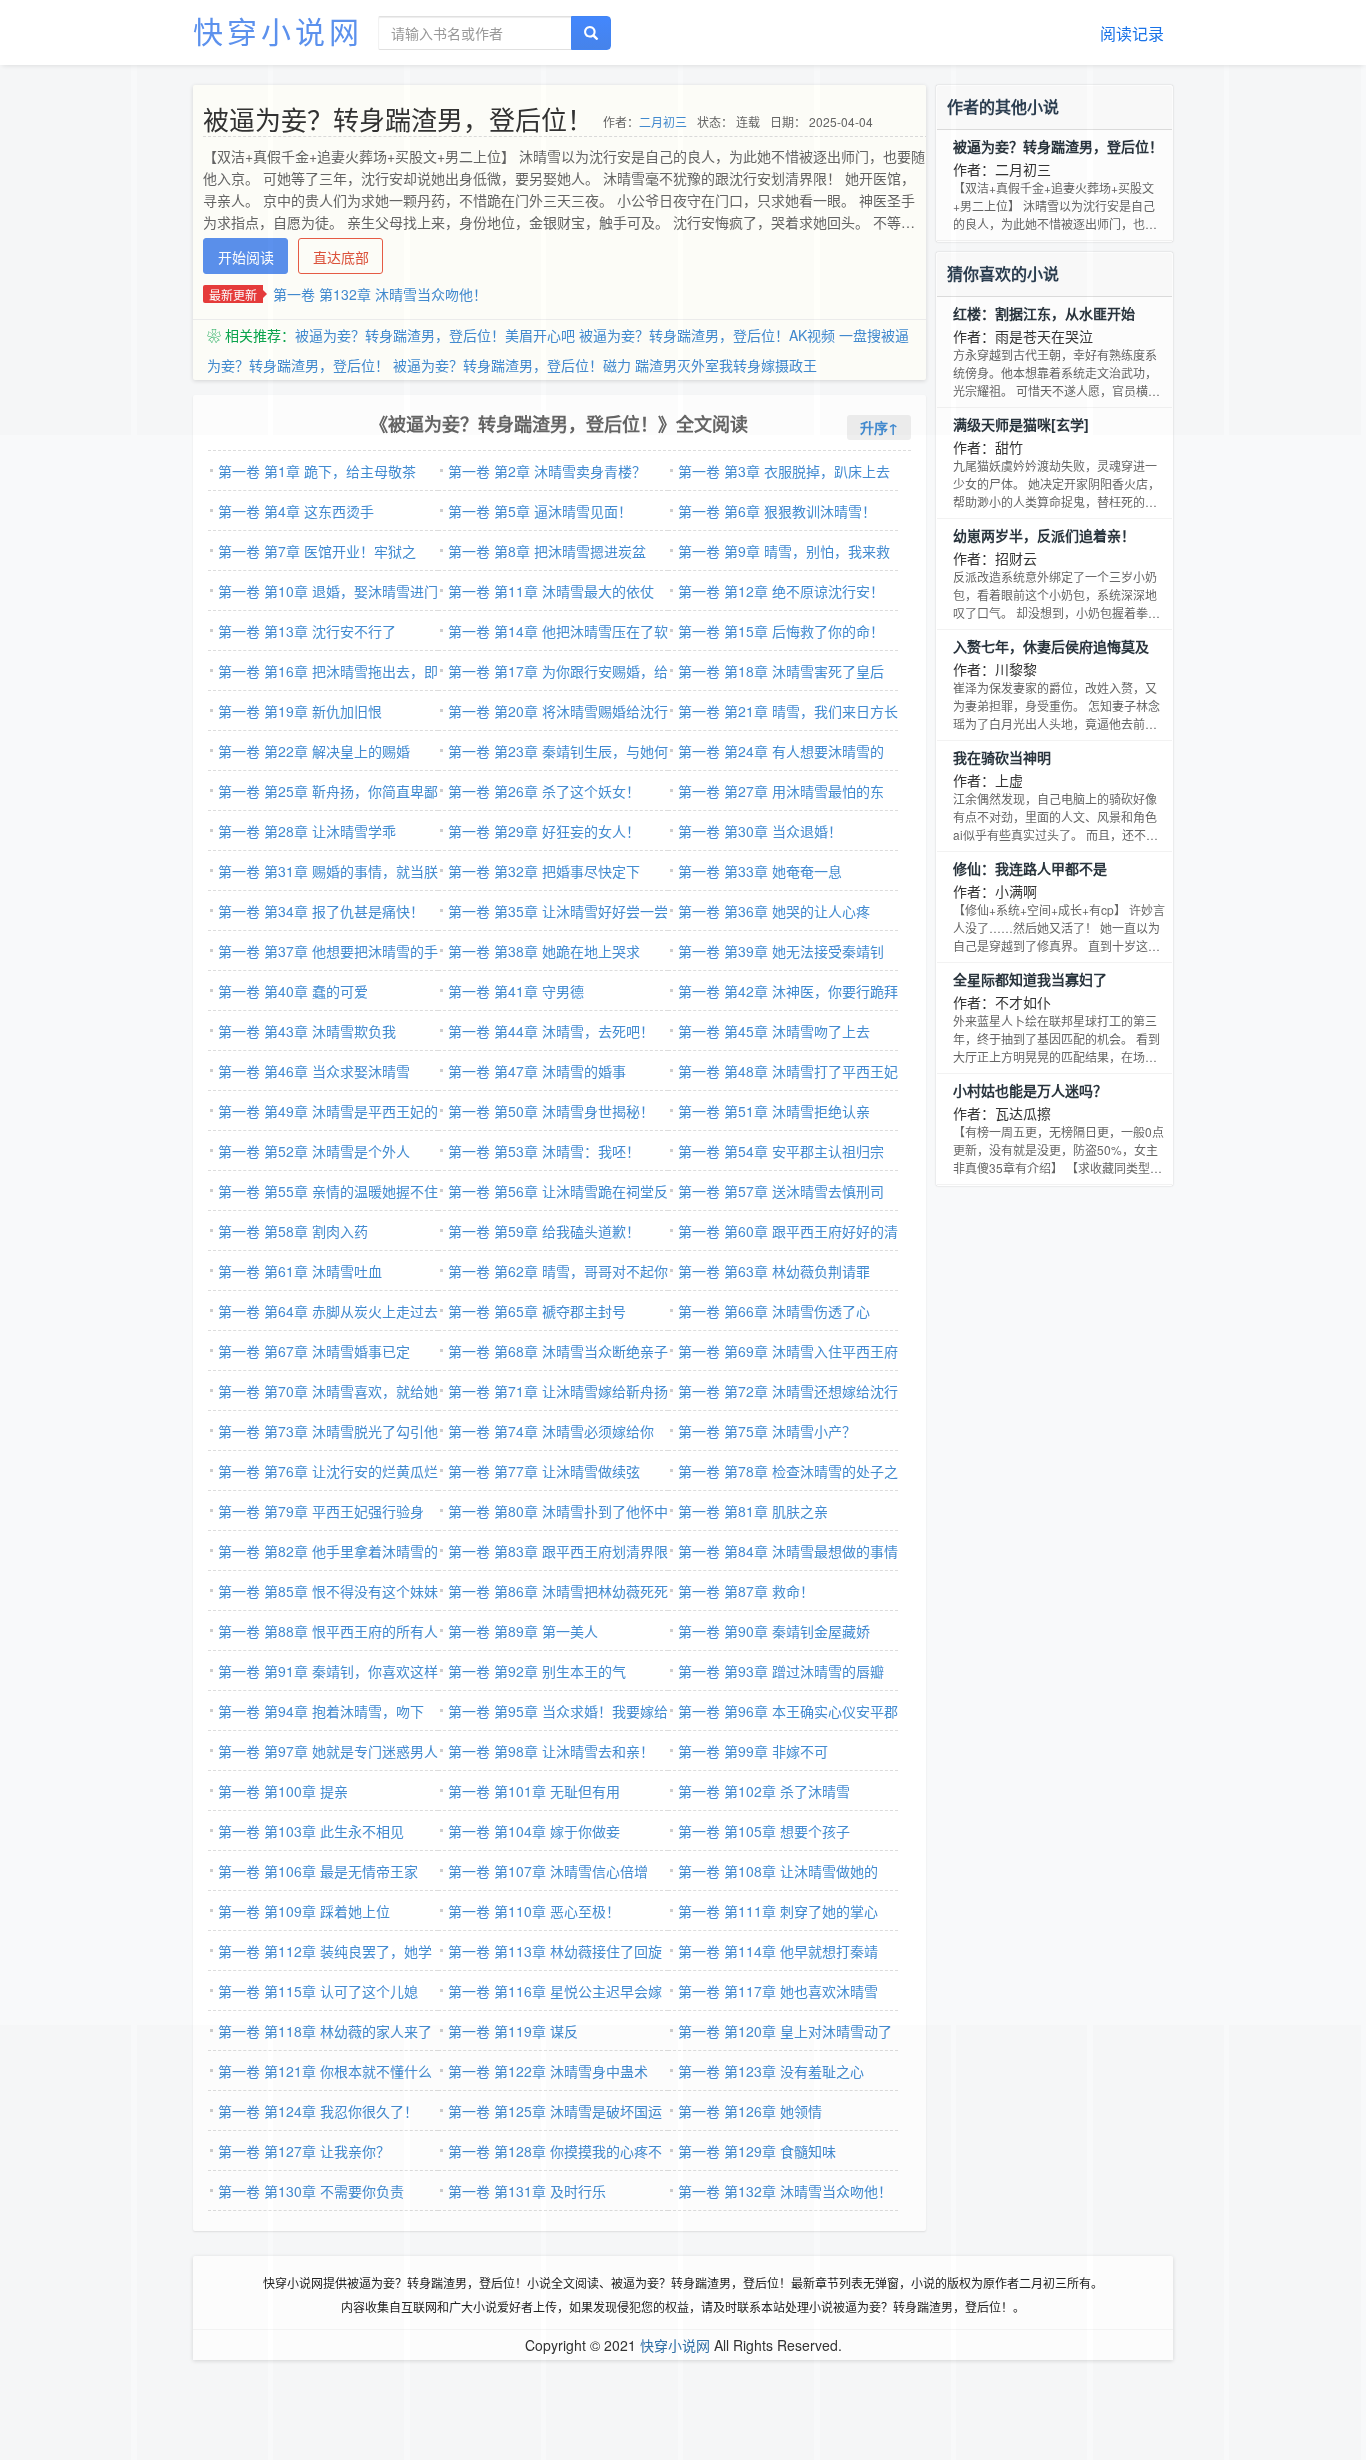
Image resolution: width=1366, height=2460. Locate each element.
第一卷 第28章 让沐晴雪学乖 (307, 831)
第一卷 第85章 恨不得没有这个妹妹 (328, 1591)
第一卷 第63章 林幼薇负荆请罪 (774, 1271)
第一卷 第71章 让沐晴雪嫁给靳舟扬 (558, 1391)
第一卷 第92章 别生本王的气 (537, 1671)
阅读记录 (1132, 33)
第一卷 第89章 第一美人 (523, 1631)
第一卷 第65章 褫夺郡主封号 (537, 1311)
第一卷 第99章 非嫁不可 (753, 1751)
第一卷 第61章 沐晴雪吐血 (300, 1271)
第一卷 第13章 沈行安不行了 (307, 631)
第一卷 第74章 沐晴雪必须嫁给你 (551, 1431)
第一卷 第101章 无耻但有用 (534, 1791)
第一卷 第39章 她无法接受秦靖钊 (781, 951)
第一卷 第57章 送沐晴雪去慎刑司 (781, 1191)
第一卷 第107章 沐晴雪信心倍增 (548, 1871)
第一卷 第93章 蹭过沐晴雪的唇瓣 (781, 1671)
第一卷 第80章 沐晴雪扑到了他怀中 (558, 1511)
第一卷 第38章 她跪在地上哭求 (544, 951)
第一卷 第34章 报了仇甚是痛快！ (321, 911)
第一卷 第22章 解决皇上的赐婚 (314, 751)
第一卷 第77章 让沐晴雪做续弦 (544, 1471)
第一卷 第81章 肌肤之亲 (753, 1511)
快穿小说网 (278, 30)
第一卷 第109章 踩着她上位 (304, 1911)
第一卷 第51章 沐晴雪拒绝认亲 (774, 1111)
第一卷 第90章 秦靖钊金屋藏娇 (774, 1631)
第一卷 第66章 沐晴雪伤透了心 (774, 1311)
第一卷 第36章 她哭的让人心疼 (774, 911)
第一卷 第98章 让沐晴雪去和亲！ (551, 1751)
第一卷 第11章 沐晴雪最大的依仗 (551, 591)
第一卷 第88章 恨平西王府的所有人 (328, 1631)
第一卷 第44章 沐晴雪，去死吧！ (551, 1031)
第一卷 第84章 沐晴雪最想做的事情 (788, 1551)
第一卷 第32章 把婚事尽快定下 (544, 871)
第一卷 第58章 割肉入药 (293, 1231)
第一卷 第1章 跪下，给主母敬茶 (317, 471)
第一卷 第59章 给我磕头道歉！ (544, 1231)
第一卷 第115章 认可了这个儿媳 (318, 1991)
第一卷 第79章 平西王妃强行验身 (321, 1511)
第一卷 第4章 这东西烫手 (296, 511)
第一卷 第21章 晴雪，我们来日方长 (788, 711)
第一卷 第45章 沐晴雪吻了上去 (774, 1031)
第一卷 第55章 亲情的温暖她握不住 (328, 1191)
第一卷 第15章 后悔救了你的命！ (781, 631)
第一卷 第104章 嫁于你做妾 (534, 1831)
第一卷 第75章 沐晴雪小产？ (767, 1431)
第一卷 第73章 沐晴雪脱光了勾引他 (328, 1431)
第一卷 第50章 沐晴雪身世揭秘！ (551, 1111)
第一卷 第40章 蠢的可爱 (293, 991)
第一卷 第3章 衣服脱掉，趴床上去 (784, 471)
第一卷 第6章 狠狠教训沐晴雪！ (777, 511)
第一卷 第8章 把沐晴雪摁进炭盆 (547, 551)
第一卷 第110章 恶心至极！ (534, 1911)
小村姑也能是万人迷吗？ (1030, 1090)
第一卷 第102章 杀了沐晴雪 (764, 1791)
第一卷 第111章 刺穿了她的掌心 (778, 1911)
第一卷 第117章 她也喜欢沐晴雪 (778, 1991)
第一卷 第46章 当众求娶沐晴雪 (314, 1071)
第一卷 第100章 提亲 (283, 1791)
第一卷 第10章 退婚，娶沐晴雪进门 (328, 591)
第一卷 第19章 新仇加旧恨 (300, 711)
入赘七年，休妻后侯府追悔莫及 (1051, 646)
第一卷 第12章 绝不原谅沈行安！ (781, 591)
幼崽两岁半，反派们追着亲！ (1044, 535)
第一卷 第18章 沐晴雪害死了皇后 (781, 671)
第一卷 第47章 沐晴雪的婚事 (537, 1071)
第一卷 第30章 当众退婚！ (760, 831)
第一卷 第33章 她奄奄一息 (760, 871)
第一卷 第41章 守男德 (516, 991)
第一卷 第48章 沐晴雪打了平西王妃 (788, 1071)
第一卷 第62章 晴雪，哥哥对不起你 (558, 1271)
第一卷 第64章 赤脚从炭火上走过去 (328, 1311)
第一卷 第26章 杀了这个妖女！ (544, 791)
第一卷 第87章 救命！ (746, 1591)
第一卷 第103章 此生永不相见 (311, 1831)
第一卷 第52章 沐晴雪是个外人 (314, 1151)
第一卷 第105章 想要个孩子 (764, 1831)
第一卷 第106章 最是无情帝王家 (318, 1871)
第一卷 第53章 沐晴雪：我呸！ (544, 1151)
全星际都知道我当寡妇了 (1030, 979)
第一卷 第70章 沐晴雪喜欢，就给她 (328, 1391)
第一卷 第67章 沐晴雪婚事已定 (314, 1351)
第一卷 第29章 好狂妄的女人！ (544, 831)
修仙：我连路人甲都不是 (1030, 868)
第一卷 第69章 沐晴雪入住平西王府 (788, 1351)
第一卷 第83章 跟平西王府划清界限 (558, 1551)
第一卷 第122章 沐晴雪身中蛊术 (548, 2071)
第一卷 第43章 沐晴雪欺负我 (307, 1031)
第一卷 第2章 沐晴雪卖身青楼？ (547, 471)
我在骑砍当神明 (1002, 757)
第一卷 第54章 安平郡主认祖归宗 (781, 1151)
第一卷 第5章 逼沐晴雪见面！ (540, 511)
